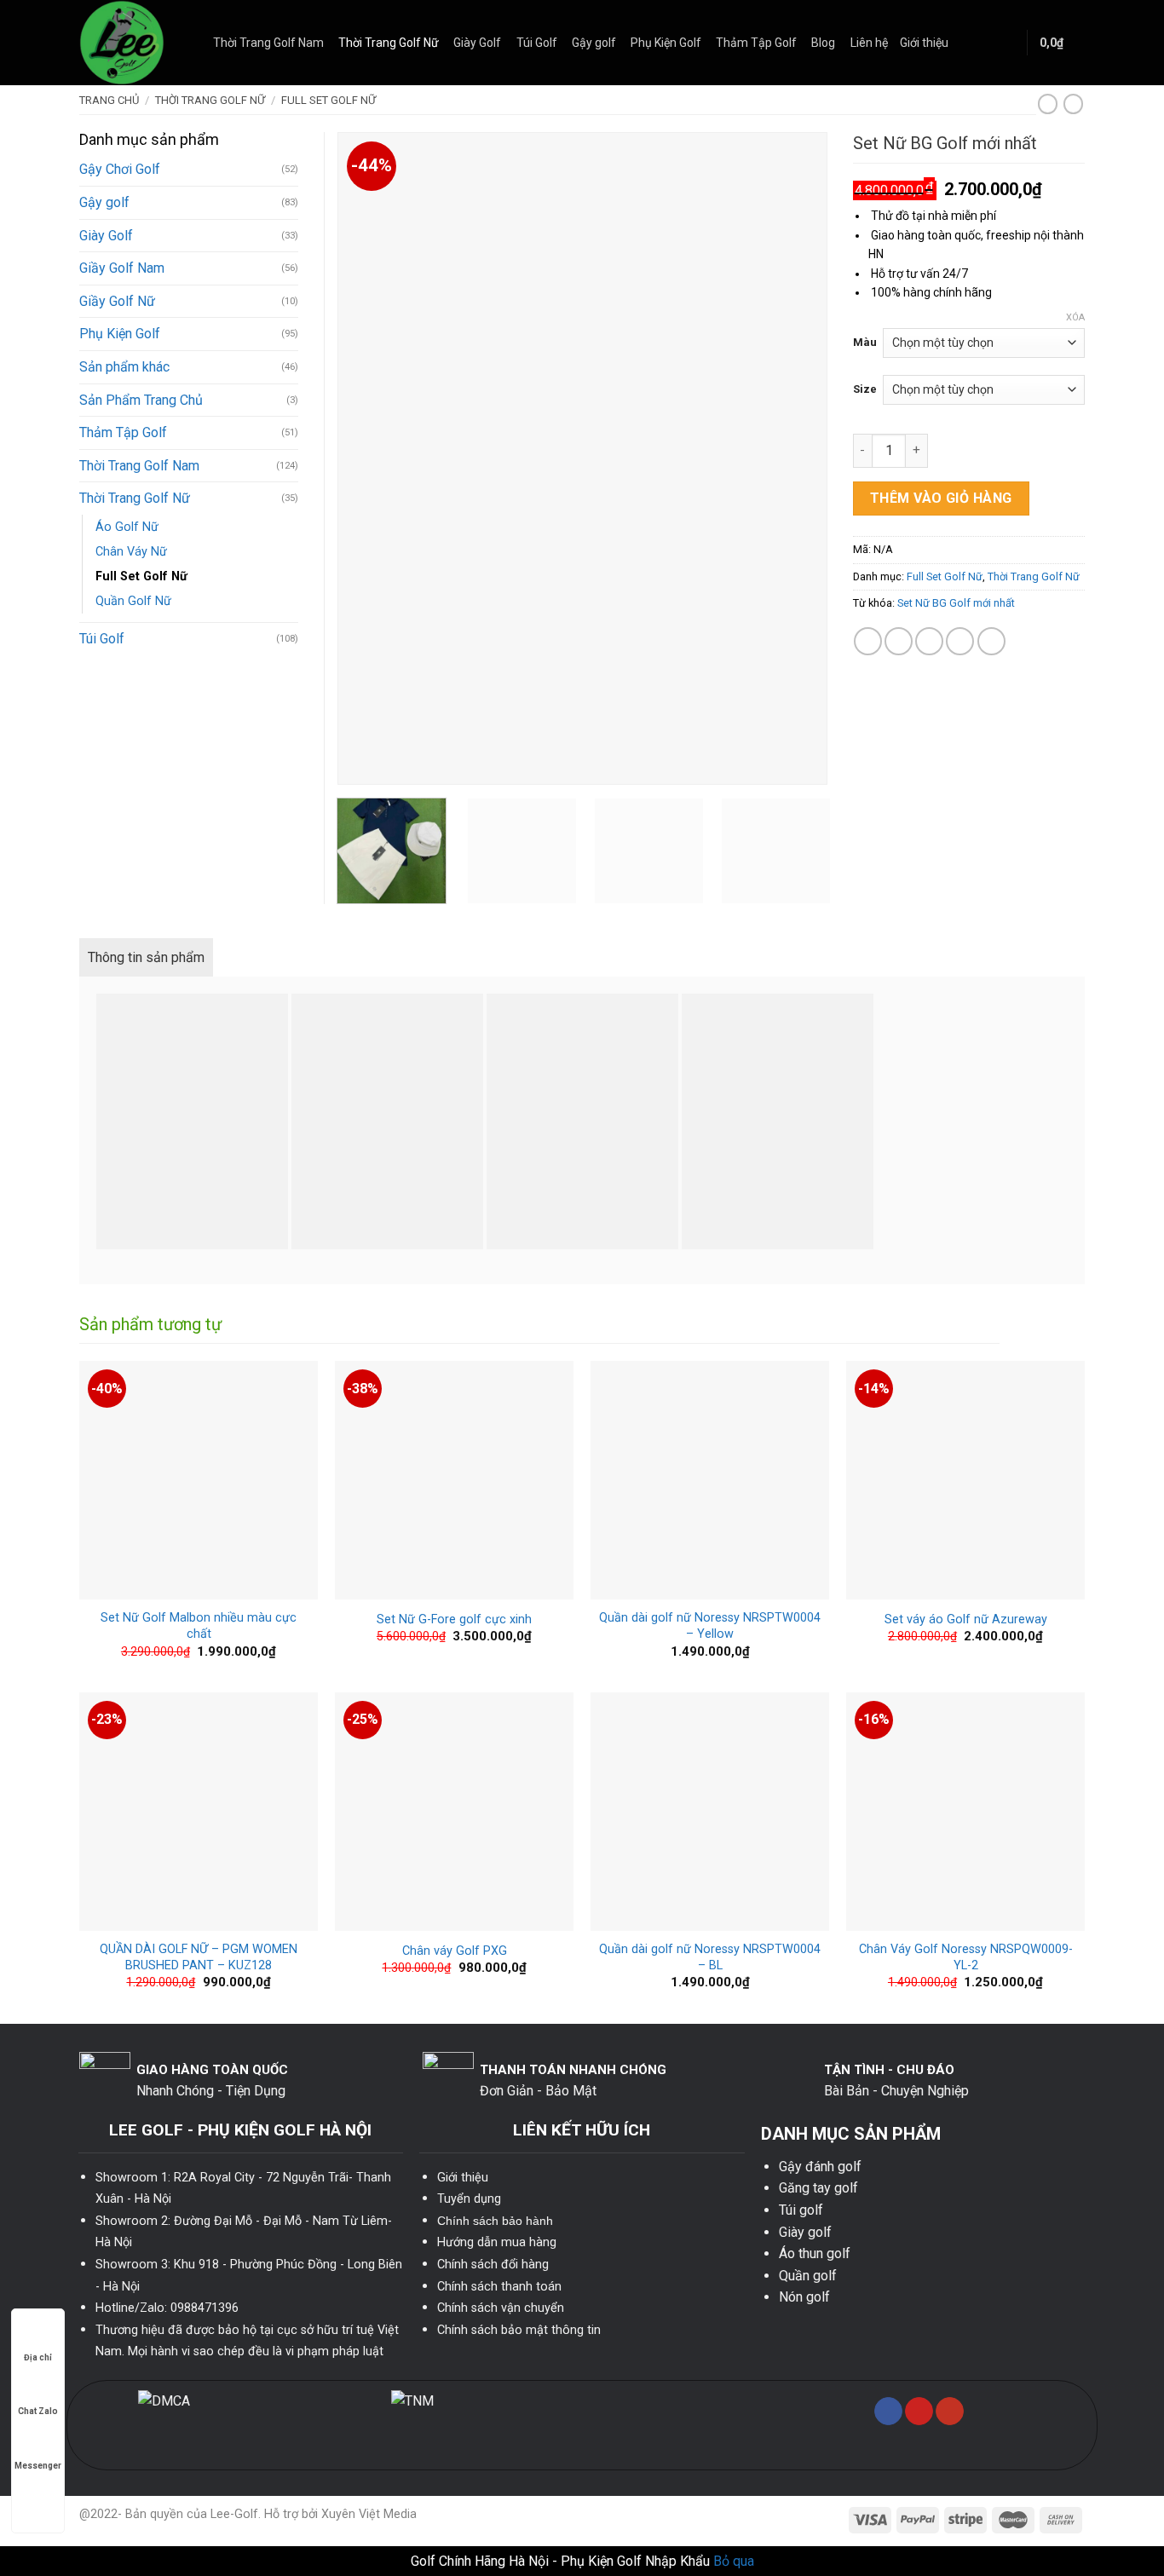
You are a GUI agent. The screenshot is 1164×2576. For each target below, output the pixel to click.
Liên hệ (869, 43)
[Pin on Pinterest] (960, 641)
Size (865, 389)
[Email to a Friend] (929, 641)
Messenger (38, 2466)
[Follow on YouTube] (950, 2412)
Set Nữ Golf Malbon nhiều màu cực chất (199, 1626)
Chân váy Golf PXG (455, 1951)
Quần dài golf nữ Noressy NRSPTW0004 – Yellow (710, 1626)
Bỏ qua (734, 2561)
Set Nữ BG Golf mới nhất (956, 603)
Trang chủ (109, 100)
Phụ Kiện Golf (666, 43)
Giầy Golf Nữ (117, 301)
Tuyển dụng (469, 2199)
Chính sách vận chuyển (501, 2308)
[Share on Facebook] (868, 641)
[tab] (146, 958)
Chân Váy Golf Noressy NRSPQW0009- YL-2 (966, 1957)
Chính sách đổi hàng (493, 2265)
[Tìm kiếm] (1007, 43)
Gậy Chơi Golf (120, 169)
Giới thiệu (924, 43)
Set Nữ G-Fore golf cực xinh (454, 1619)
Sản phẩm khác (124, 367)
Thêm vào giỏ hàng (941, 498)
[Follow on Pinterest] (919, 2412)
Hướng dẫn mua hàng (497, 2242)
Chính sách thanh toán (499, 2287)
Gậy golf (594, 43)
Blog (823, 43)
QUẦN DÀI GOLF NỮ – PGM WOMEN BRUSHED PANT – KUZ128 (199, 1957)
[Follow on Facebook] (888, 2412)
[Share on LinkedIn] (991, 641)
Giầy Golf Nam (122, 268)
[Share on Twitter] (899, 641)
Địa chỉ (38, 2357)
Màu (865, 342)
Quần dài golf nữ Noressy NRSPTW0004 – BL (710, 1957)
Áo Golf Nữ (127, 527)
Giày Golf (477, 43)
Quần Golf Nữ (133, 601)
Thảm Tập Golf (756, 43)
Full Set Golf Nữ (328, 100)
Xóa (1075, 317)
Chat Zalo (38, 2411)
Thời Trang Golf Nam (268, 43)
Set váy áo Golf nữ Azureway (966, 1619)
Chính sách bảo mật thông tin (519, 2330)
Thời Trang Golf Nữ (389, 43)
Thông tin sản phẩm (146, 957)
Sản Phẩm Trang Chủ (141, 400)
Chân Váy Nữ (131, 552)
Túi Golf (537, 43)
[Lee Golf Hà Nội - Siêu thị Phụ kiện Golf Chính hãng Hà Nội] (133, 43)
